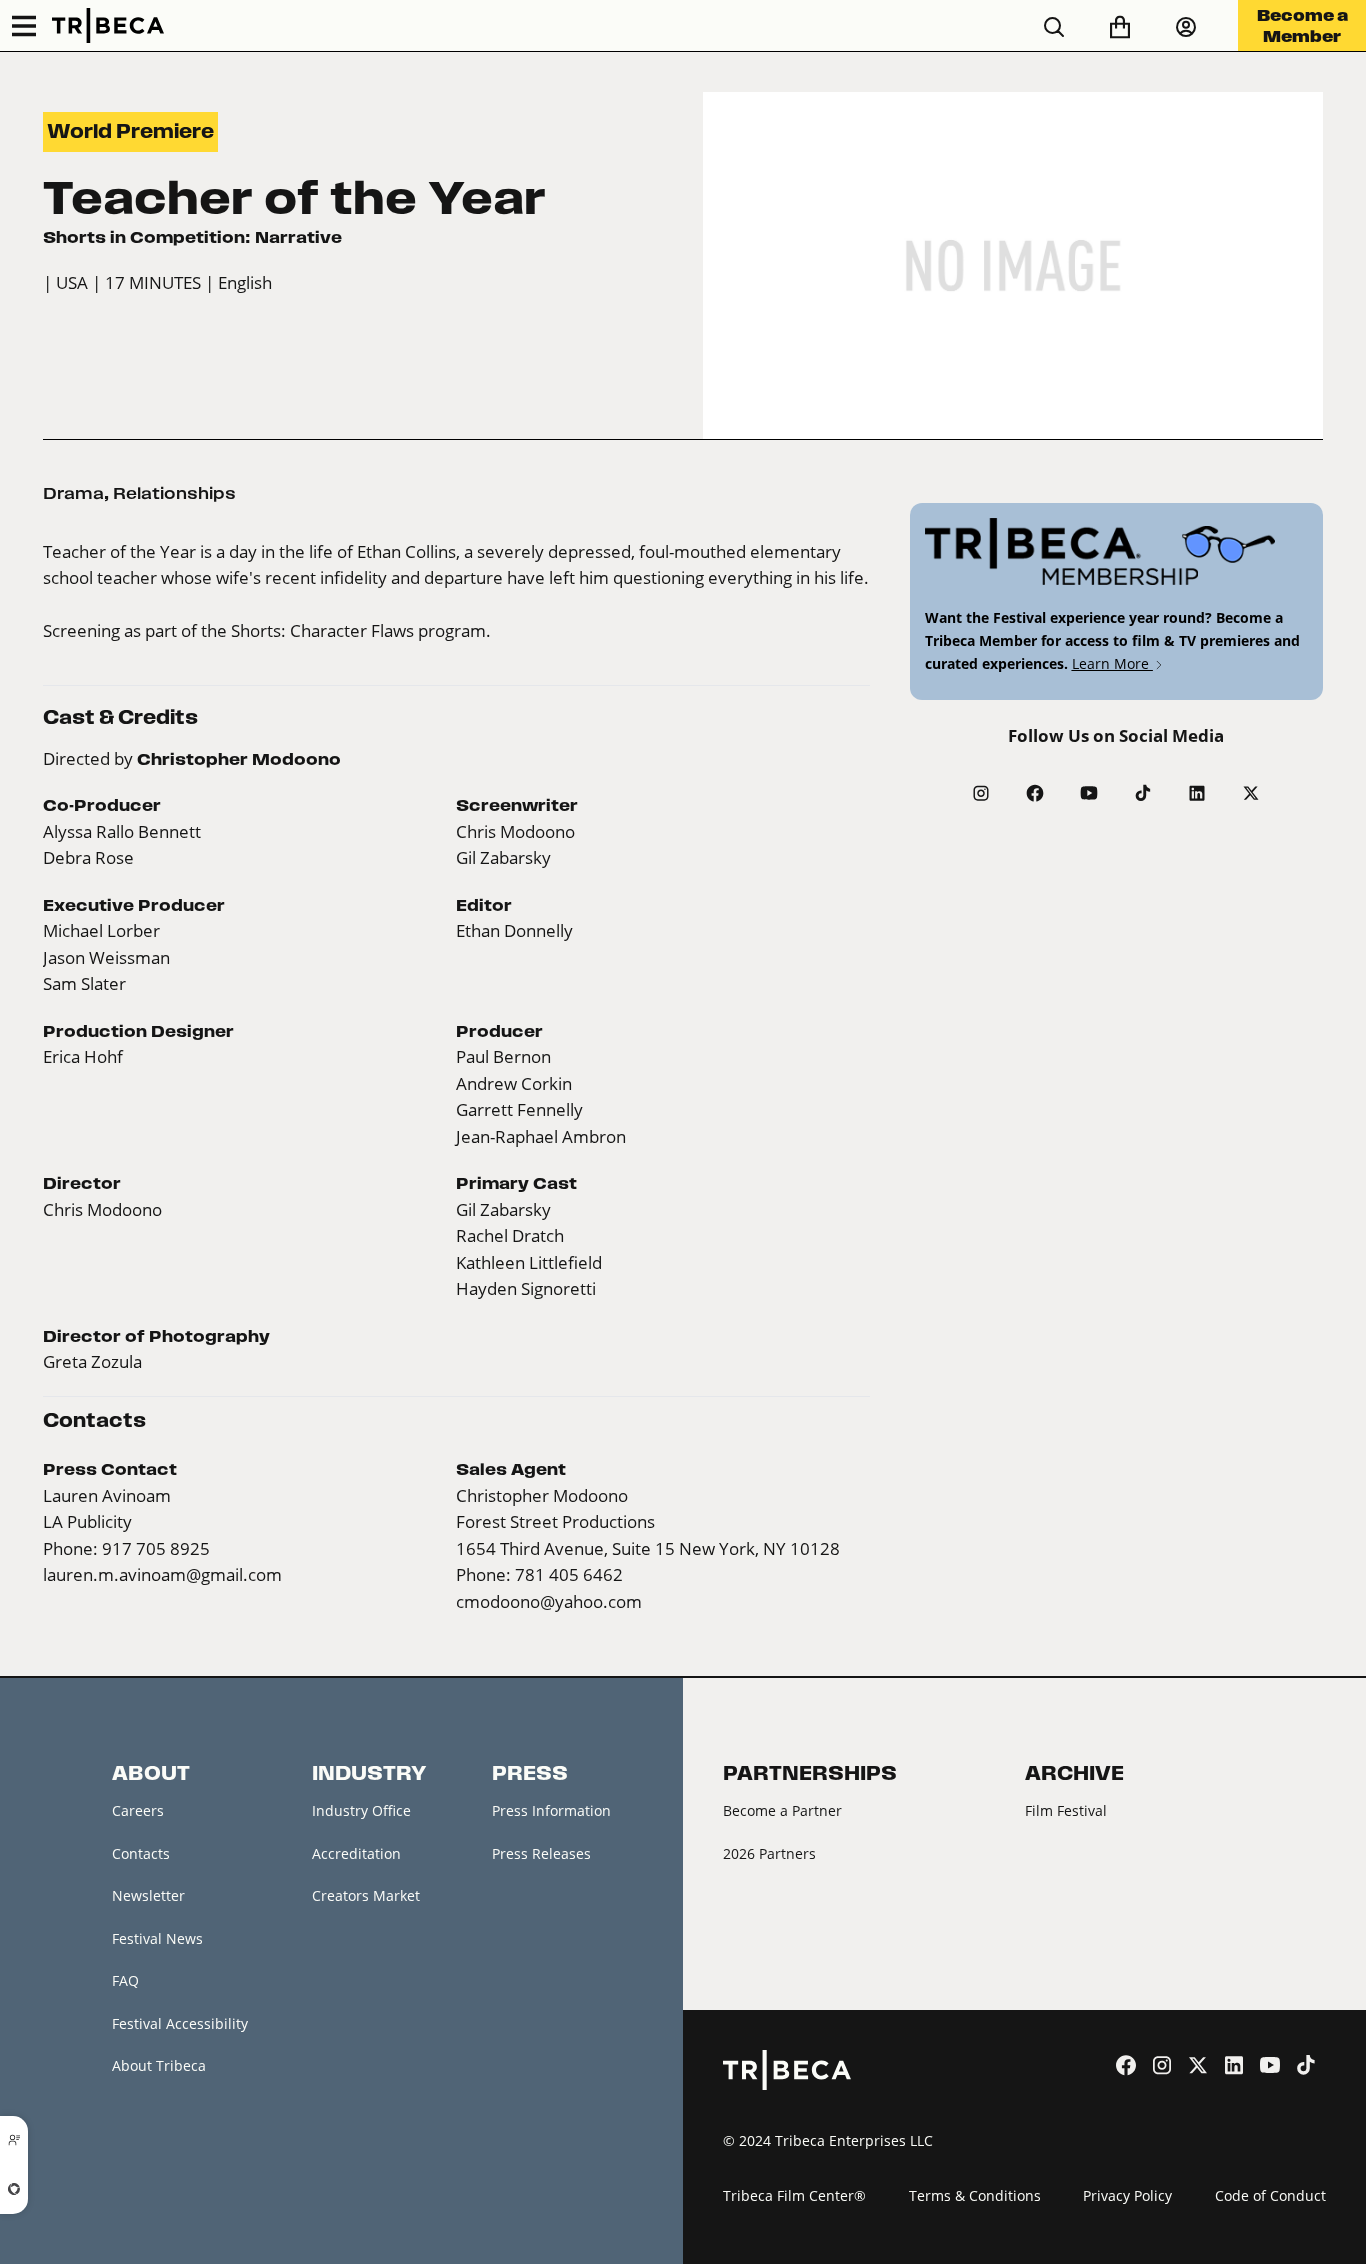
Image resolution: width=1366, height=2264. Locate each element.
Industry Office (361, 1810)
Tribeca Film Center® (794, 2195)
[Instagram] (981, 793)
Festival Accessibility (180, 2023)
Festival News (157, 1938)
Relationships (174, 493)
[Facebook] (1035, 793)
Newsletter (148, 1895)
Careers (138, 1810)
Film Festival (1066, 1810)
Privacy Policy (1127, 2195)
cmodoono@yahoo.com (549, 1601)
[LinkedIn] (1197, 793)
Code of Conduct (1270, 2195)
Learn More (1112, 663)
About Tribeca (159, 2065)
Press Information (551, 1810)
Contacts (141, 1853)
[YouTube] (1089, 793)
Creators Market (366, 1895)
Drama (73, 493)
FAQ (125, 1980)
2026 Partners (769, 1853)
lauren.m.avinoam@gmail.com (162, 1574)
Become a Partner (782, 1810)
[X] (1251, 793)
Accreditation (356, 1853)
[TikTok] (1143, 793)
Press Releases (541, 1853)
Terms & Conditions (975, 2195)
